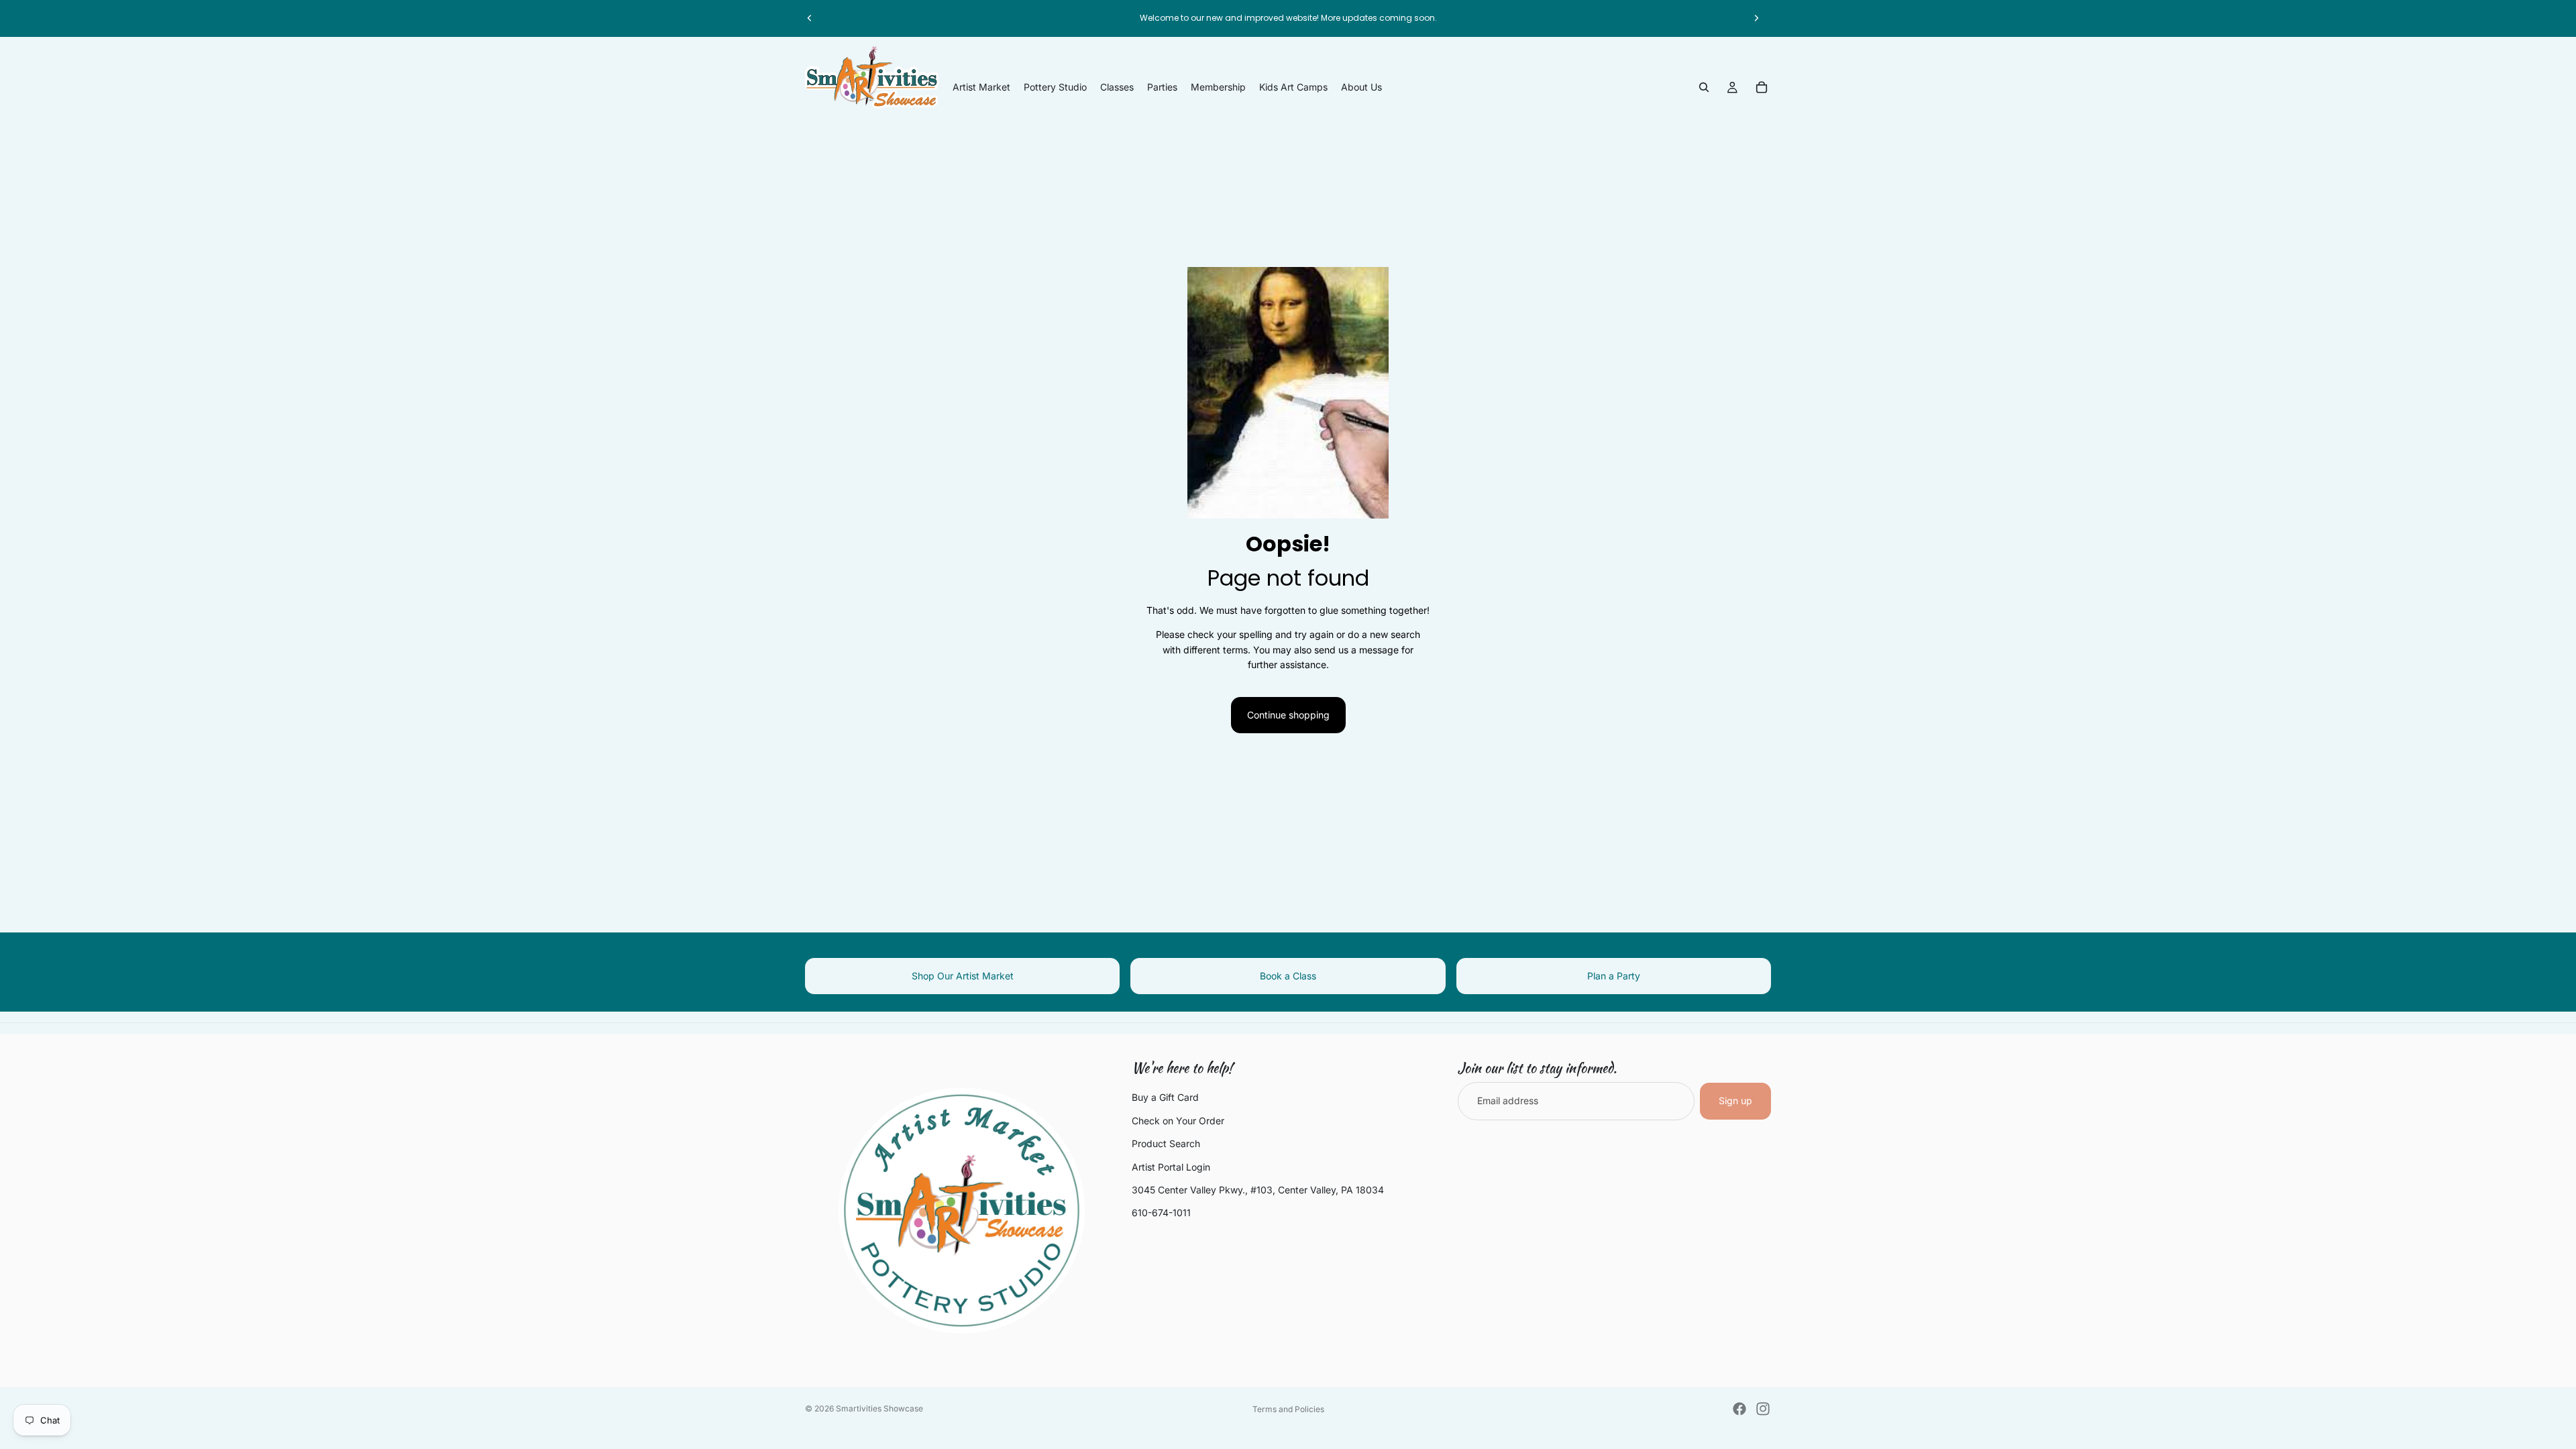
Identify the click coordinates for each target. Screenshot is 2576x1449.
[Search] (1704, 87)
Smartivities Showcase (879, 1408)
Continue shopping (1288, 715)
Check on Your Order (1178, 1121)
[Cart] (1762, 87)
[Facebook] (1739, 1409)
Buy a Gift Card (1165, 1098)
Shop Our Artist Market (963, 976)
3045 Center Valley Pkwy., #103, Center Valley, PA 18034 (1258, 1190)
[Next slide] (1756, 18)
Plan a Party (1614, 976)
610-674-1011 (1161, 1213)
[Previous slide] (810, 18)
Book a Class (1288, 976)
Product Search (1166, 1144)
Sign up (1735, 1101)
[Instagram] (1763, 1409)
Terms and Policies (1288, 1409)
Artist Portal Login (1171, 1167)
